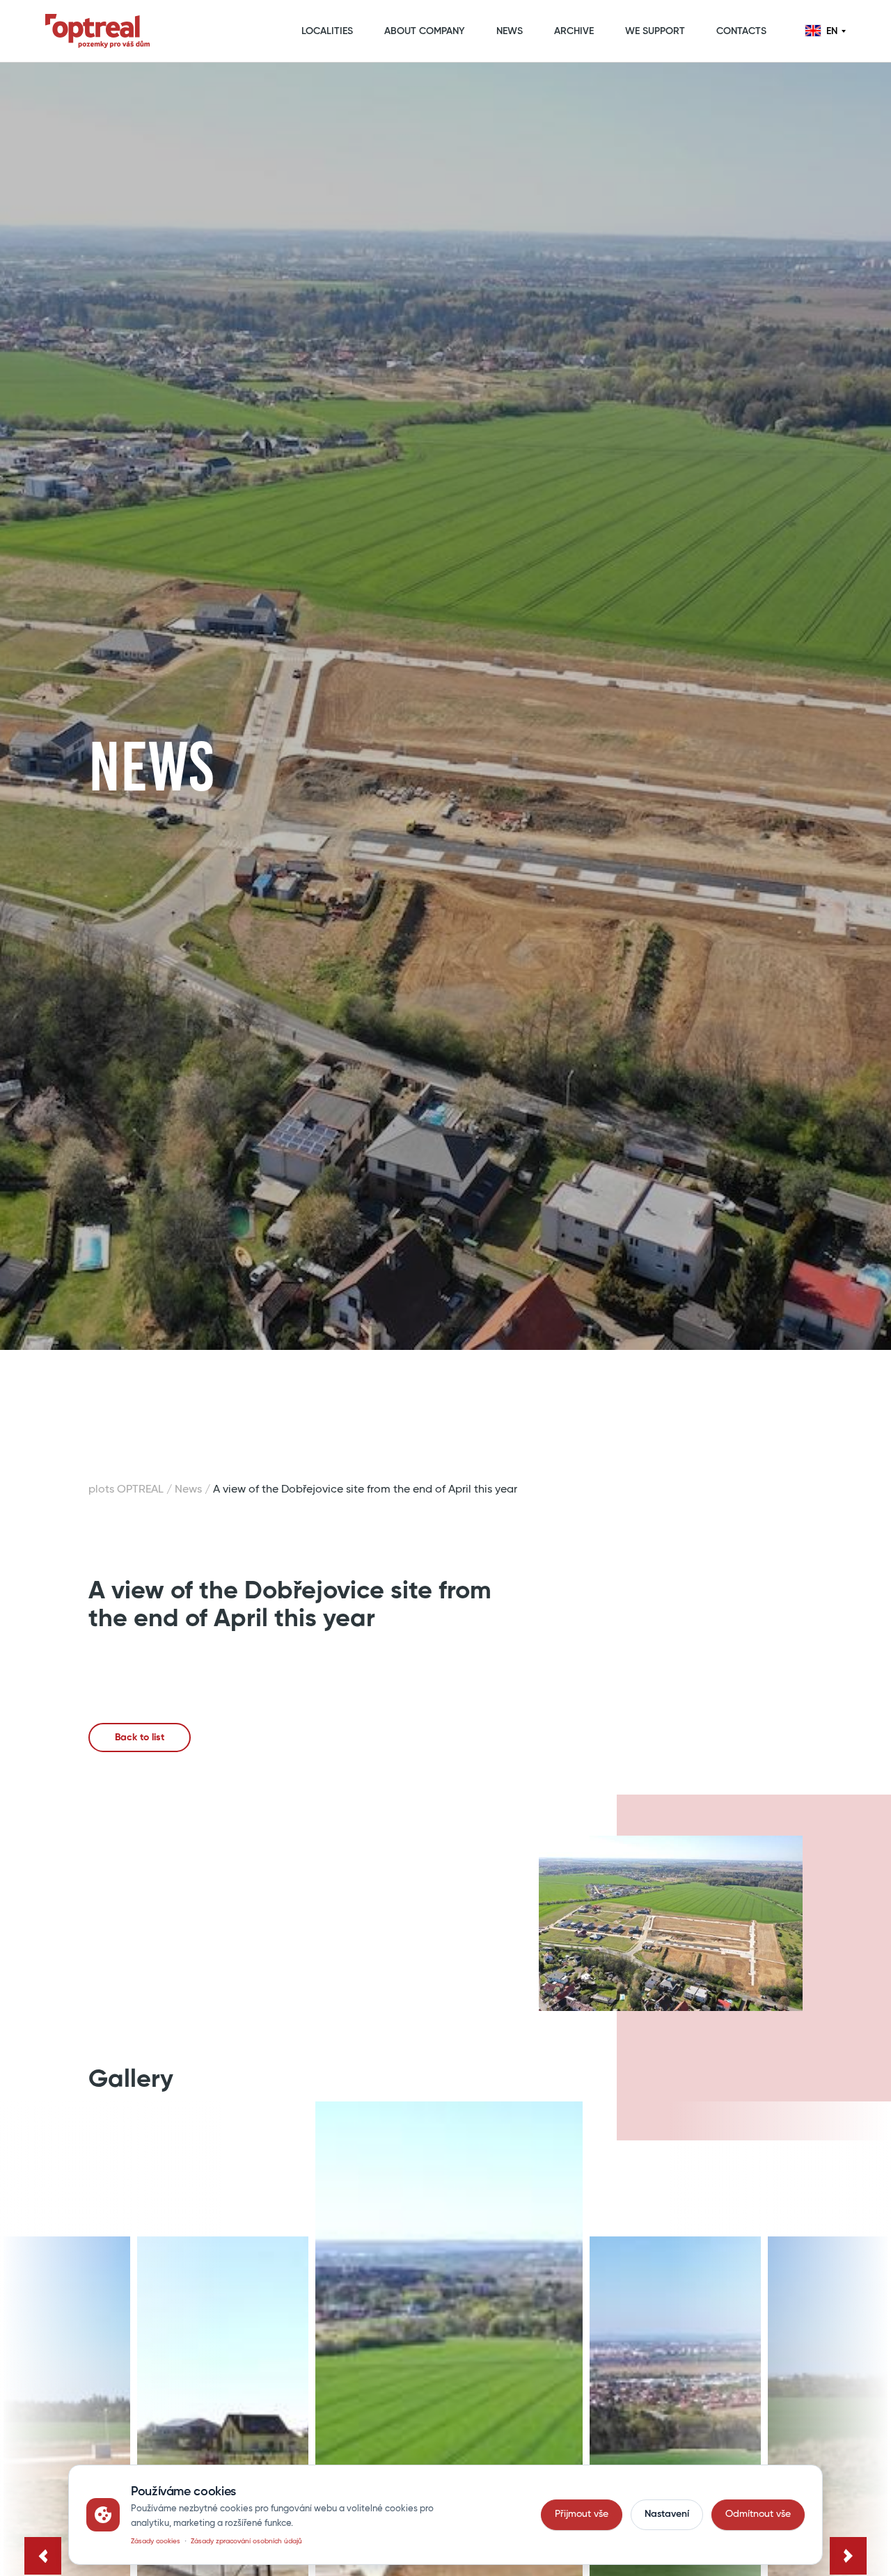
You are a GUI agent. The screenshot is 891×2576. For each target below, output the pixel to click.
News (188, 1490)
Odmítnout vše (758, 2514)
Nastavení (667, 2514)
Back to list (140, 1738)
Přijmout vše (582, 2514)
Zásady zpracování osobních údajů (246, 2541)
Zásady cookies (156, 2541)
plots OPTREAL (126, 1490)
